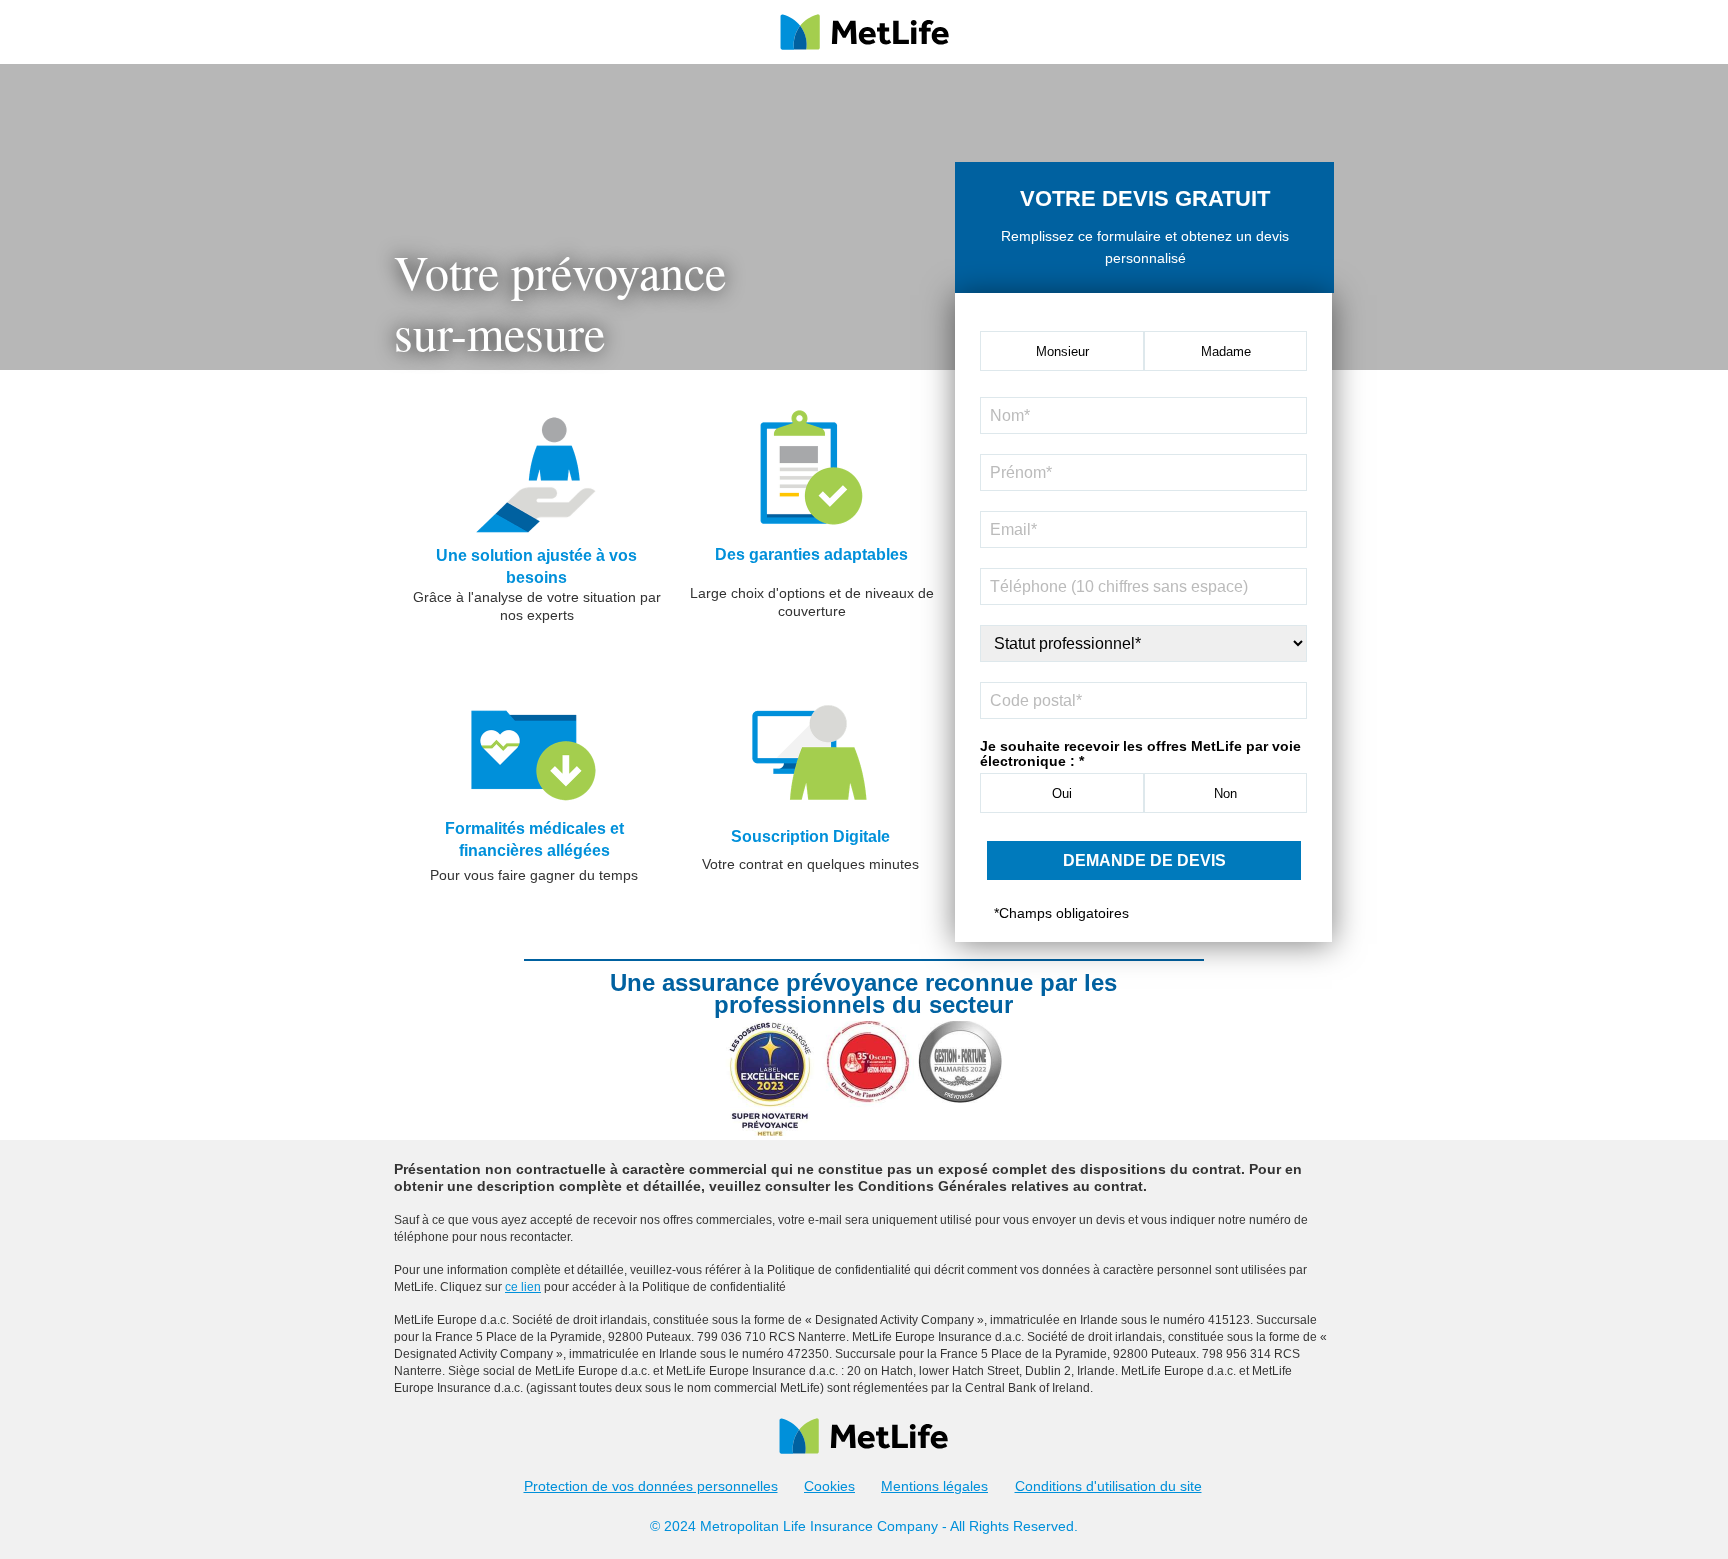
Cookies (829, 1486)
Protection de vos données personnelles (651, 1486)
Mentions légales (934, 1486)
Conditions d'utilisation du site (1108, 1486)
